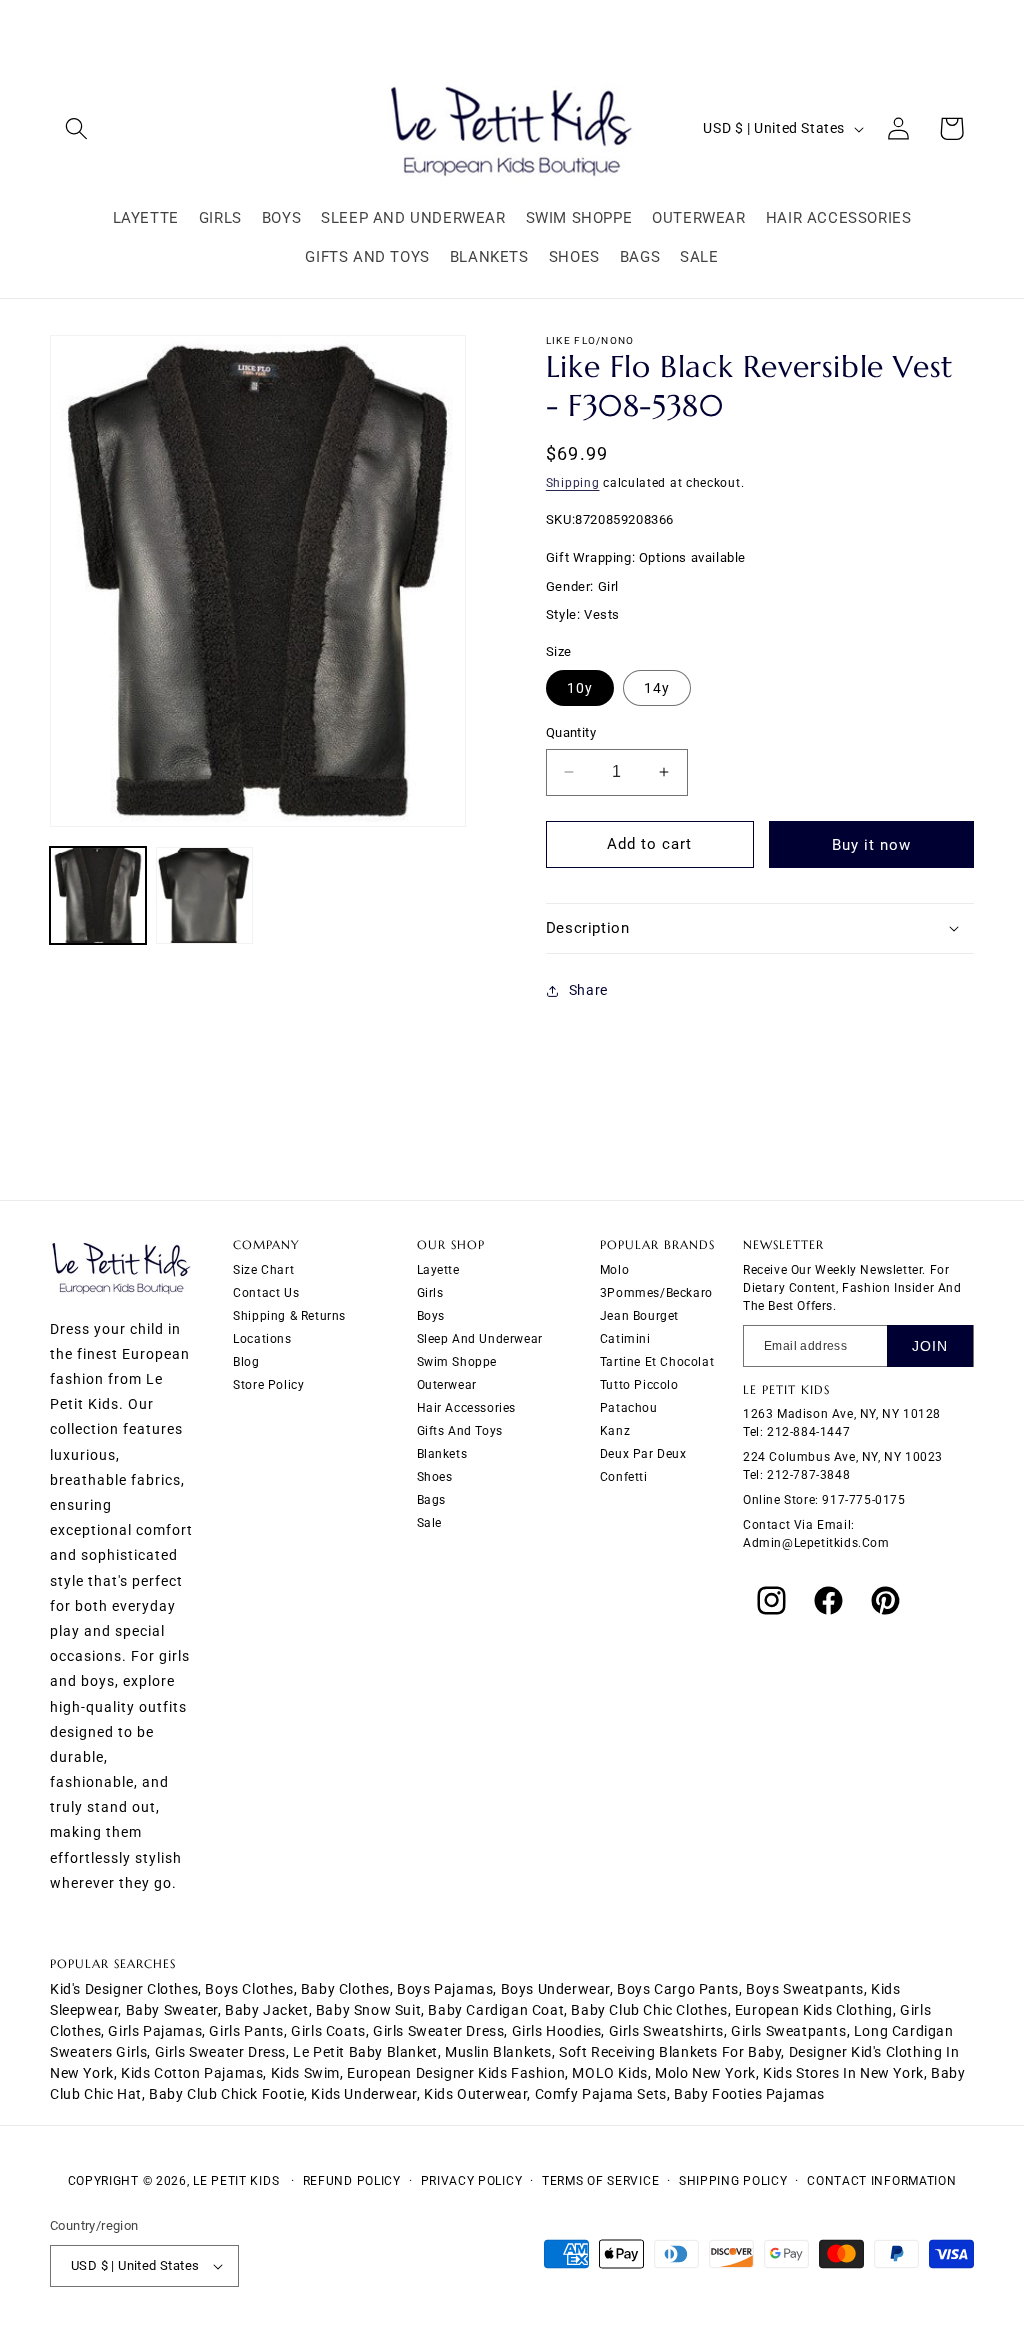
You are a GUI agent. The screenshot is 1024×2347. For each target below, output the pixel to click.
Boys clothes (249, 1989)
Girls (430, 1293)
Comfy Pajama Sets (601, 2094)
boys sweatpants (805, 1989)
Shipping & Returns (289, 1316)
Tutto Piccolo (639, 1385)
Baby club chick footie (226, 2094)
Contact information (881, 2181)
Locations (262, 1339)
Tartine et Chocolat (657, 1362)
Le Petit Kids (236, 2181)
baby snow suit (368, 2010)
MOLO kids (609, 2073)
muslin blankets (498, 2052)
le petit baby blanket (365, 2052)
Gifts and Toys (460, 1431)
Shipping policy (733, 2181)
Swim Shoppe (457, 1362)
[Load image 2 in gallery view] (204, 895)
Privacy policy (472, 2181)
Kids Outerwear (475, 2094)
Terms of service (600, 2181)
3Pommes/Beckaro (656, 1293)
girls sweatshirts (666, 2031)
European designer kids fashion (456, 2073)
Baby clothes (345, 1989)
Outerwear (447, 1385)
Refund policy (352, 2181)
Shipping (573, 483)
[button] (76, 128)
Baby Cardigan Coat (496, 2010)
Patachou (629, 1408)
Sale (429, 1523)
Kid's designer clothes (124, 1989)
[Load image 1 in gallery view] (98, 895)
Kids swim (305, 2073)
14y (657, 688)
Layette (438, 1270)
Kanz (615, 1431)
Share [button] (588, 990)
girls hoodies (557, 2031)
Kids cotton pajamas (192, 2073)
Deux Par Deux (643, 1454)
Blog (246, 1362)
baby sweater (172, 2010)
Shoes (435, 1477)
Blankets (442, 1454)
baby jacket (267, 2010)
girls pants (246, 2031)
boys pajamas (445, 1989)
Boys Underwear (555, 1989)
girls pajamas (155, 2031)
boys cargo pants (678, 1989)
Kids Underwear (363, 2094)
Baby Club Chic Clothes (649, 2010)
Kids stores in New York (843, 2073)
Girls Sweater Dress (220, 2052)
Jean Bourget (639, 1316)
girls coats (328, 2031)
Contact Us (266, 1293)
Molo (614, 1270)
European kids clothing (814, 2010)
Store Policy (268, 1385)
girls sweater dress (438, 2031)
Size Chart (263, 1270)
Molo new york (705, 2073)
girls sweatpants (789, 2031)
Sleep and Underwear (480, 1339)
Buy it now (871, 845)
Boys (431, 1316)
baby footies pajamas (749, 2094)
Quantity (571, 732)
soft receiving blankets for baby (670, 2052)
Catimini (625, 1339)
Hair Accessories (467, 1408)
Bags (431, 1500)
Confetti (624, 1477)
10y (580, 688)
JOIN (930, 1346)
